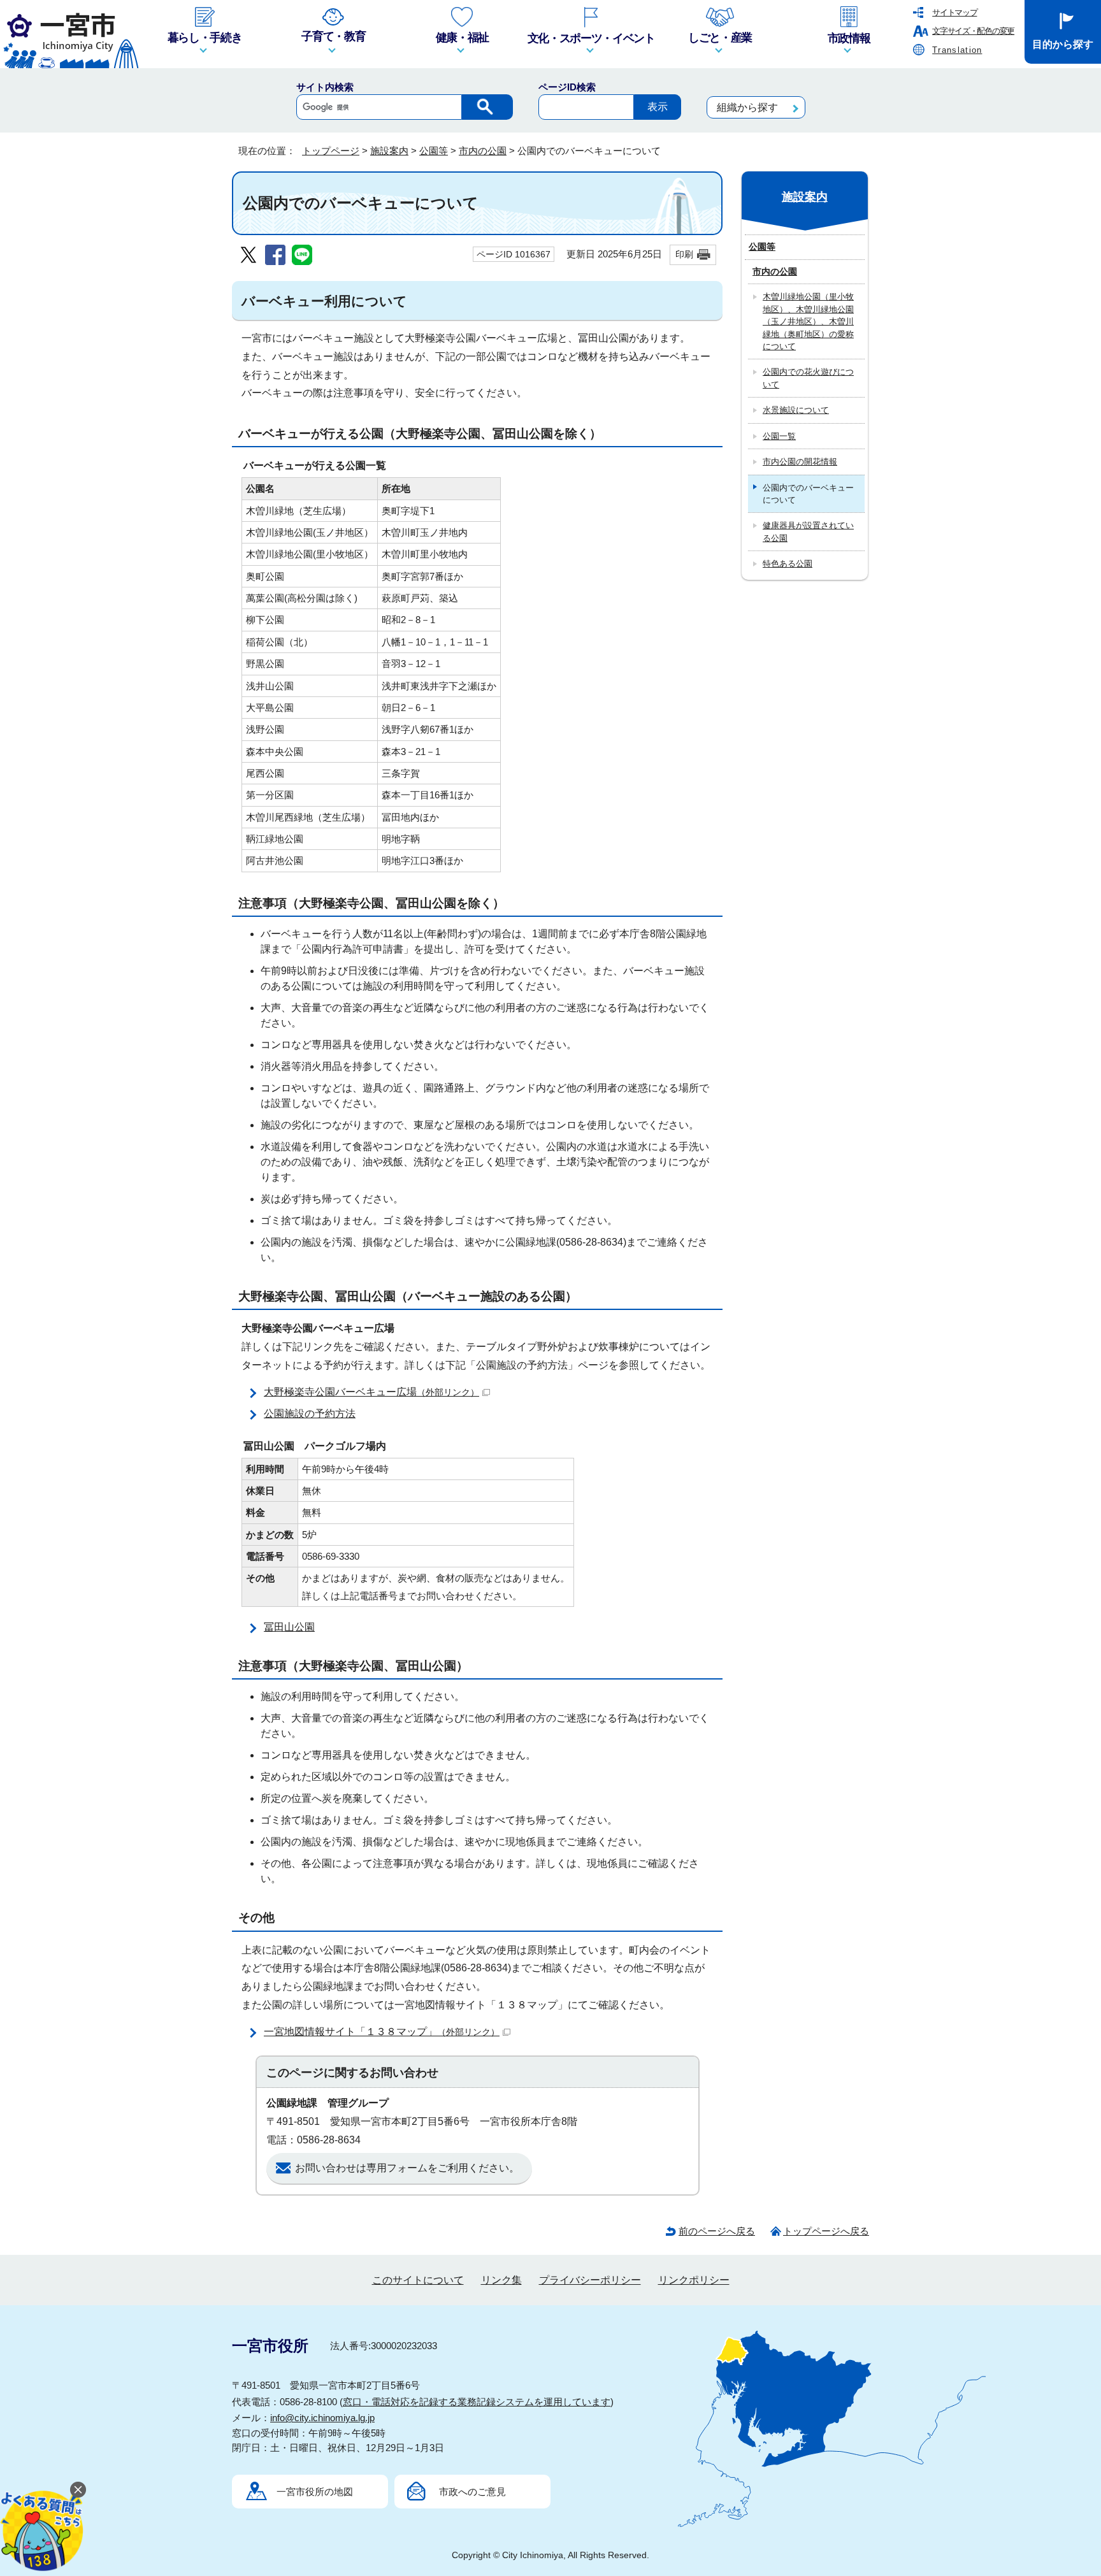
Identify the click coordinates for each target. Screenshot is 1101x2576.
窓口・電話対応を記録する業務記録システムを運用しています (477, 2402)
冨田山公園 (289, 1627)
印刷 (684, 254)
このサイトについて (418, 2280)
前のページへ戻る (717, 2231)
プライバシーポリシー (590, 2280)
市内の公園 (483, 151)
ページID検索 (567, 87)
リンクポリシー (694, 2280)
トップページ (331, 151)
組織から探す (747, 107)
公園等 (434, 151)
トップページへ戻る (826, 2231)
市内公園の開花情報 (800, 462)
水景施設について (796, 410)
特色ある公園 (788, 564)
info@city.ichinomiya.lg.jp (322, 2418)
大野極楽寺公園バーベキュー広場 (371, 1392)
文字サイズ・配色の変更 (973, 31)
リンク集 (501, 2280)
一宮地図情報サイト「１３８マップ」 (382, 2032)
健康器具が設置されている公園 (808, 531)
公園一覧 (779, 436)
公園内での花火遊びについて (808, 378)
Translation (957, 50)
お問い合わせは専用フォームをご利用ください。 (407, 2168)
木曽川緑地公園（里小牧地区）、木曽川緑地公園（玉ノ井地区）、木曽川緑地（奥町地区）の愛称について (808, 321)
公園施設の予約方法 (310, 1414)
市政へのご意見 (472, 2492)
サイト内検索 (325, 87)
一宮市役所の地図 (315, 2492)
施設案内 (389, 151)
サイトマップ (954, 12)
